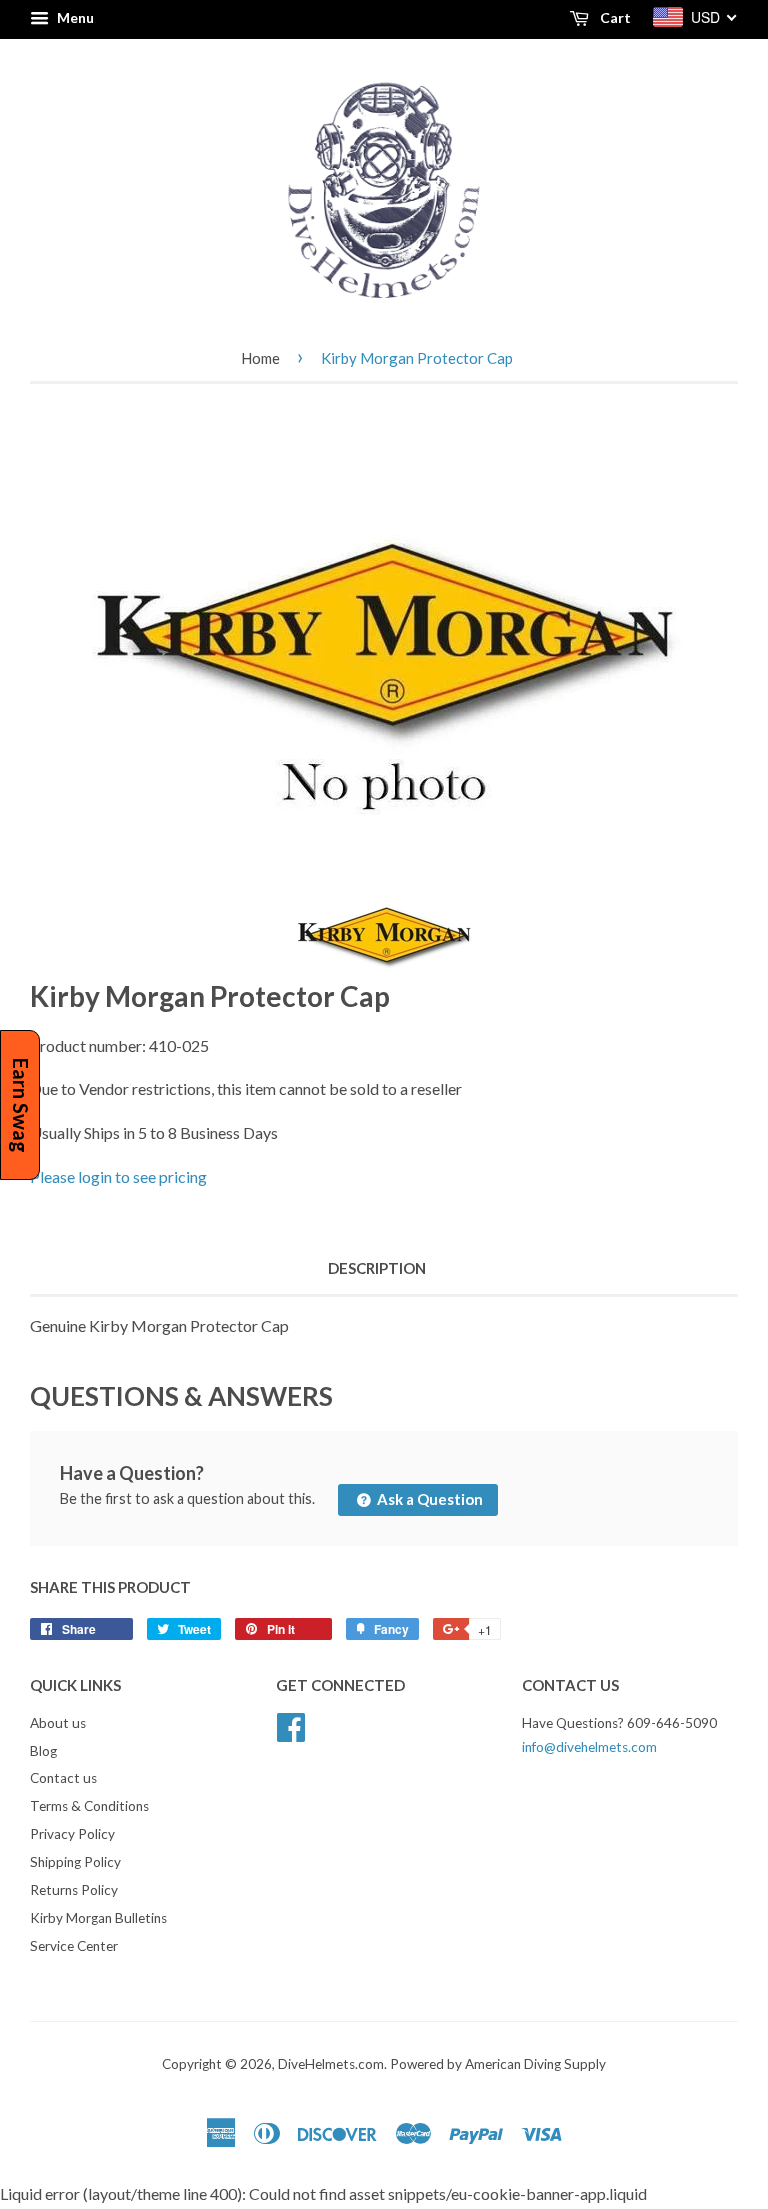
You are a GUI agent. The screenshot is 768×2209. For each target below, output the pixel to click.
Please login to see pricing (118, 1176)
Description (377, 1268)
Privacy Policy (72, 1834)
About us (58, 1723)
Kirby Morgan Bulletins (98, 1918)
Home (260, 358)
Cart (614, 17)
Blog (43, 1751)
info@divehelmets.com (589, 1747)
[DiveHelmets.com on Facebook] (291, 1724)
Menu (74, 17)
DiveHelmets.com (331, 2064)
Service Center (74, 1946)
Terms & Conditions (89, 1806)
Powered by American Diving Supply (498, 2064)
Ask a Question (428, 1499)
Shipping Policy (75, 1862)
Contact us (63, 1778)
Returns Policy (74, 1890)
